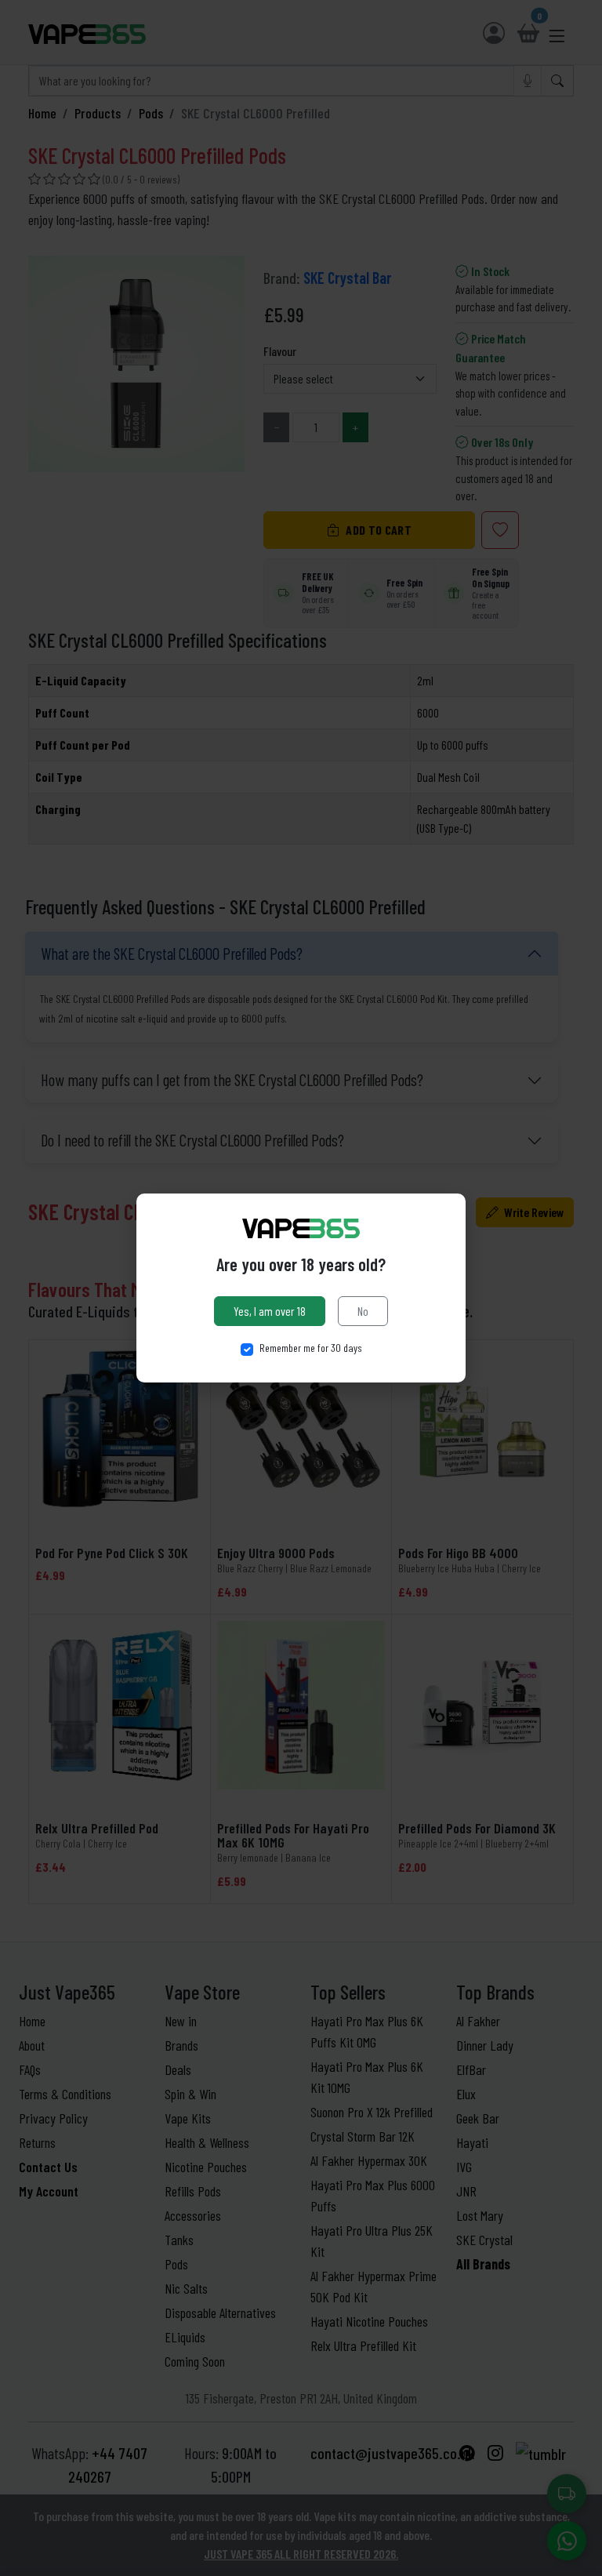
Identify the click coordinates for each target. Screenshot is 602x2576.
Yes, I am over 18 (270, 1311)
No (363, 1311)
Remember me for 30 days (311, 1348)
